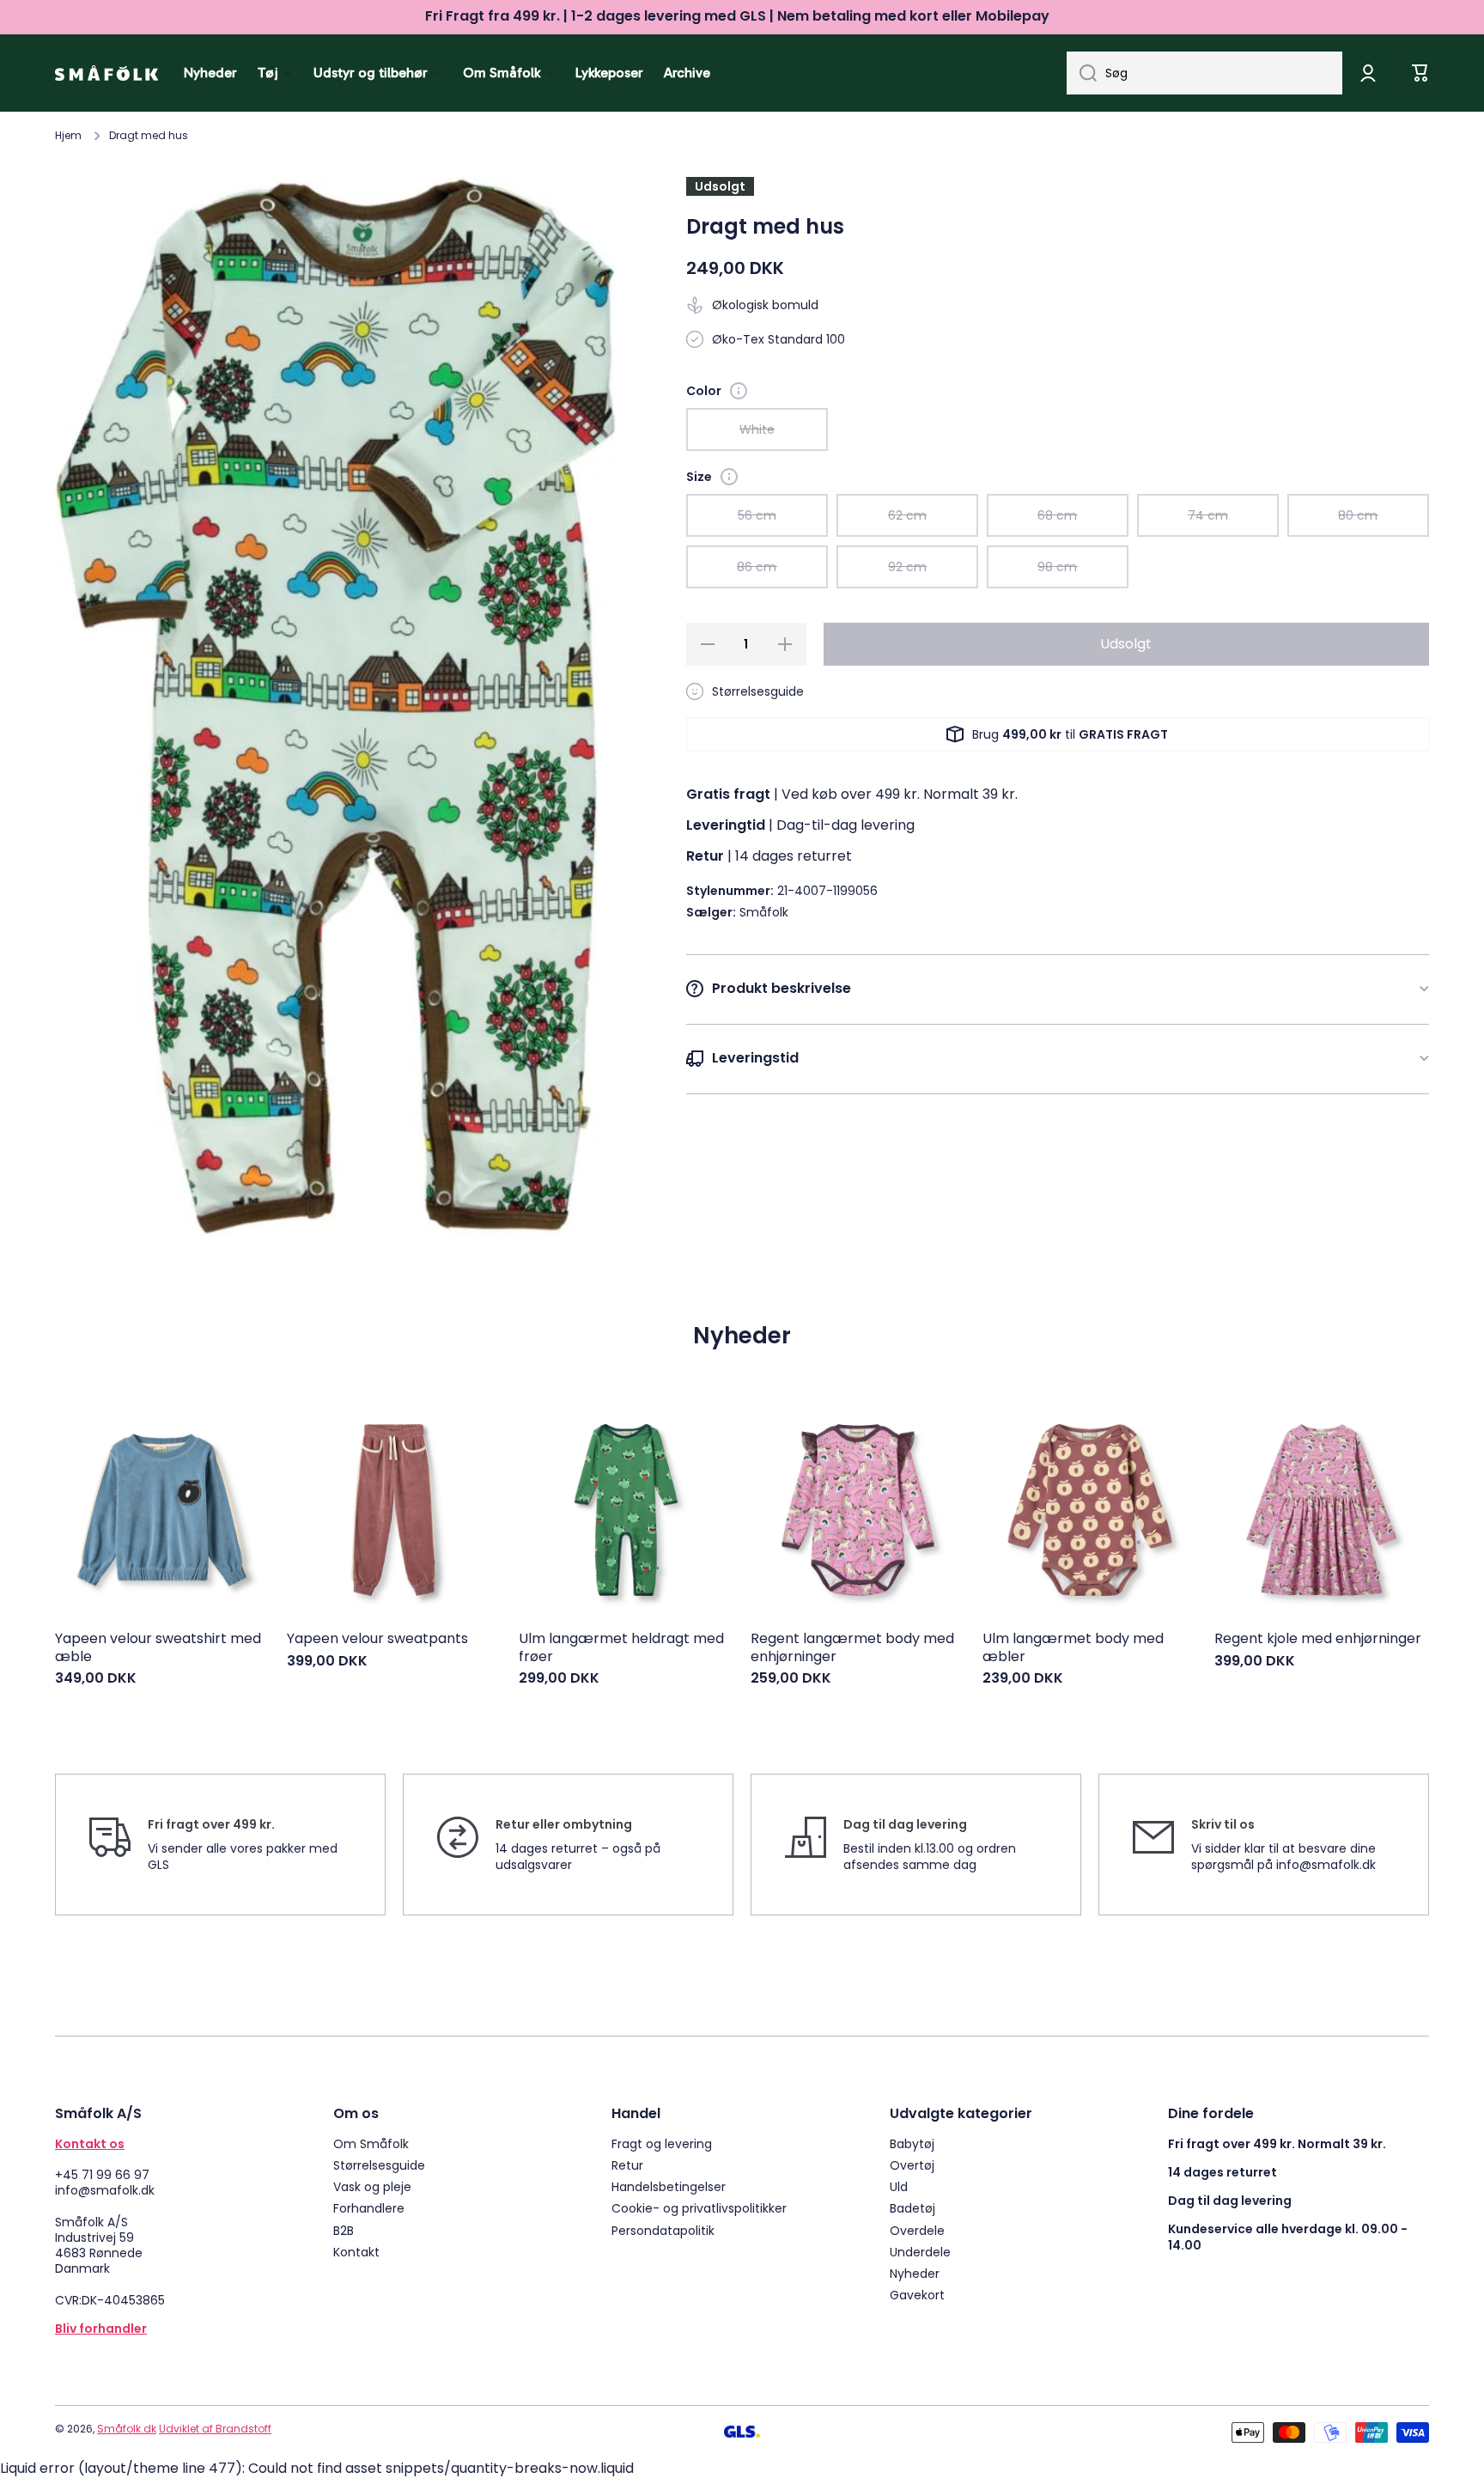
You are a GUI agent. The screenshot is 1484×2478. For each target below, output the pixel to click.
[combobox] (1204, 73)
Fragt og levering (662, 2143)
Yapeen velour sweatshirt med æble (158, 1648)
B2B (344, 2230)
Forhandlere (369, 2208)
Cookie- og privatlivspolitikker (699, 2208)
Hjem (68, 136)
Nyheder (915, 2273)
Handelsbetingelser (669, 2186)
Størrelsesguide (379, 2165)
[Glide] (739, 391)
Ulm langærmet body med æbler (1073, 1648)
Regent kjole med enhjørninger (1318, 1639)
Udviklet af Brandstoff (215, 2429)
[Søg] (1082, 73)
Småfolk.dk (127, 2429)
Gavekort (917, 2295)
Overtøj (912, 2165)
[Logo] (106, 73)
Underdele (920, 2252)
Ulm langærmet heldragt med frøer (621, 1648)
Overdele (917, 2230)
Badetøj (912, 2208)
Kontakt (356, 2252)
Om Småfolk (371, 2143)
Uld (899, 2186)
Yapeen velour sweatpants (377, 1639)
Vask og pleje (372, 2186)
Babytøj (912, 2143)
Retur (627, 2165)
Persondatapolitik (663, 2230)
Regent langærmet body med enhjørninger (852, 1648)
